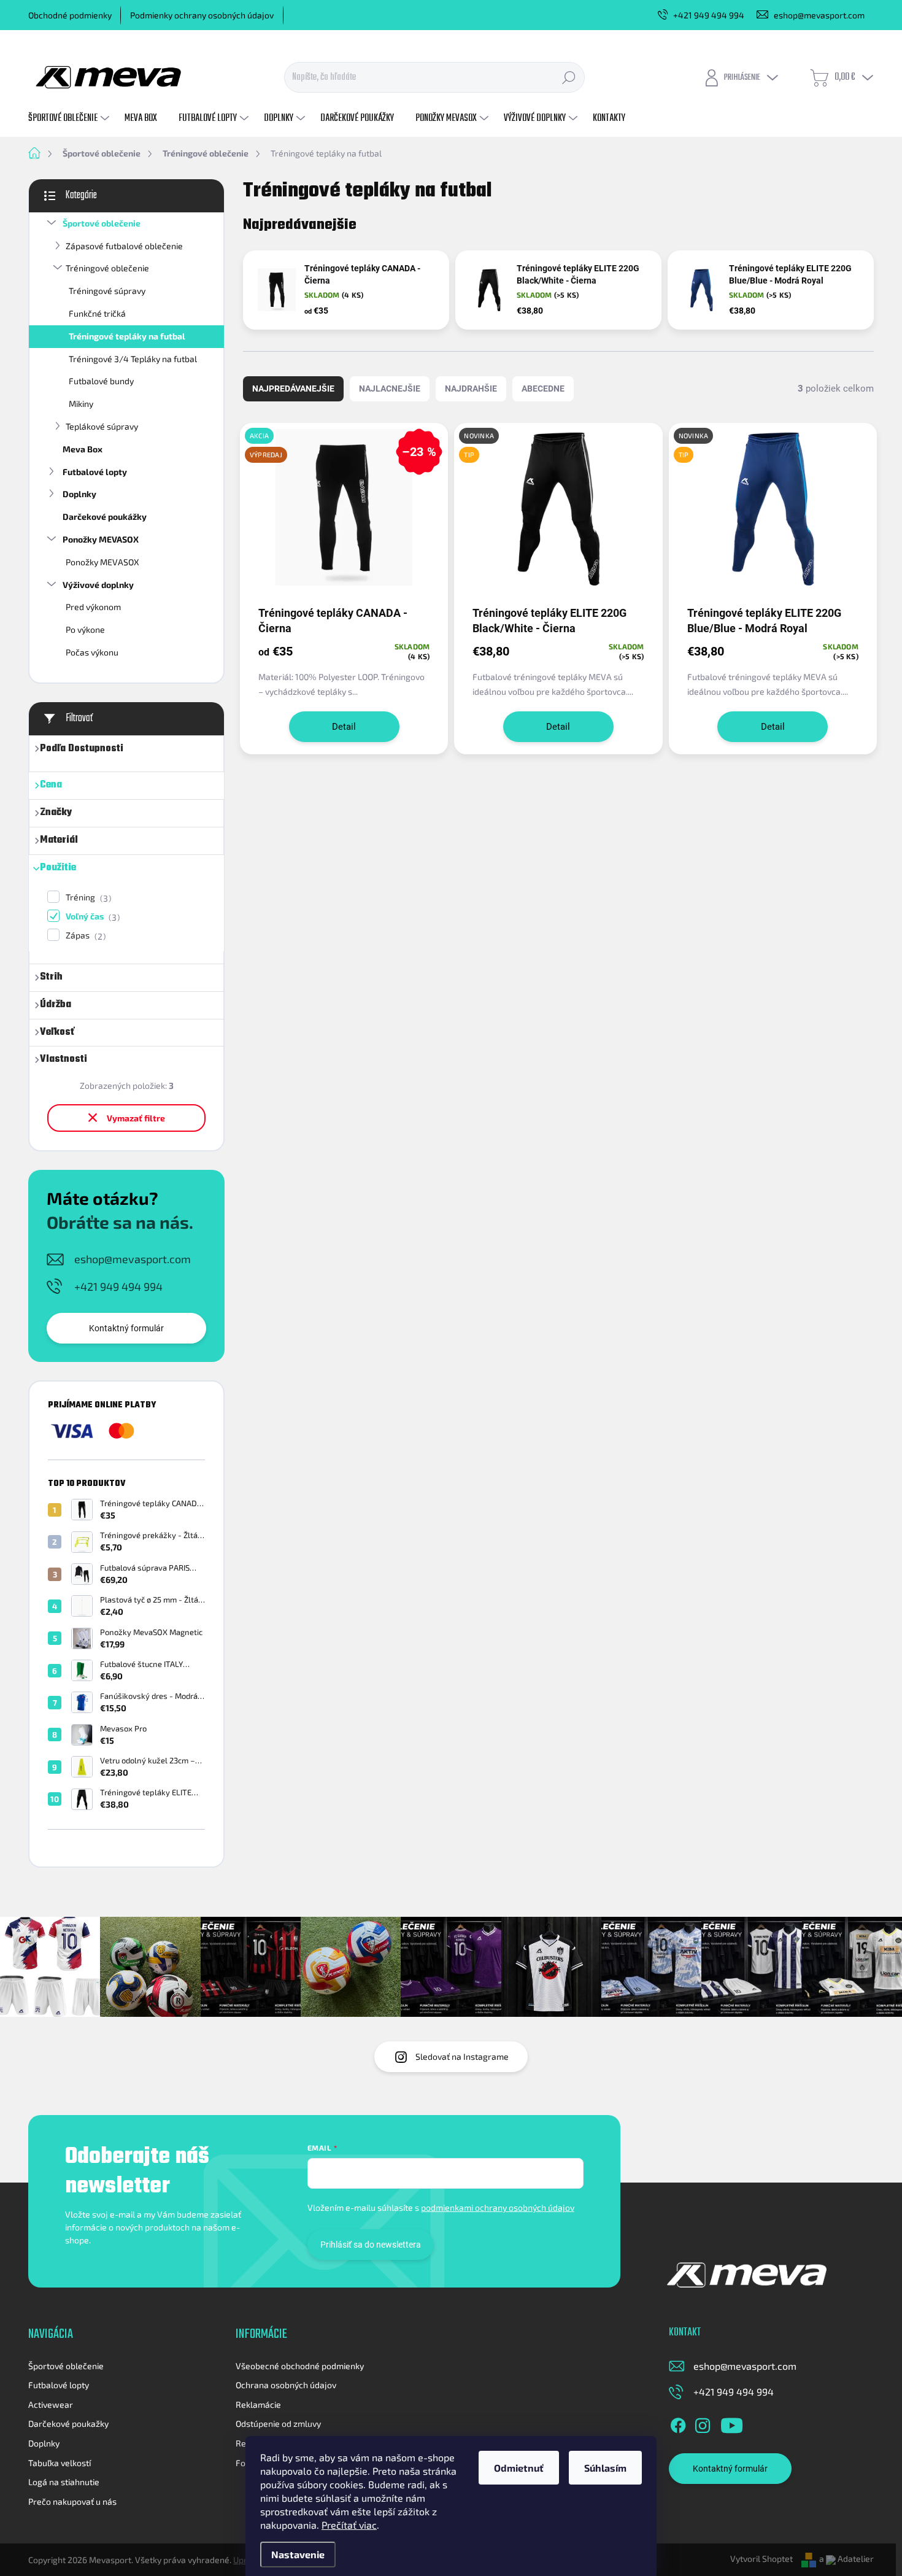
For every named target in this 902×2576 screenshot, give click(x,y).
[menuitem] (70, 118)
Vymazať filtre (136, 1118)
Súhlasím (605, 2468)
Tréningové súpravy (107, 291)
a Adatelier (846, 2559)
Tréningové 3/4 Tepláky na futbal (133, 359)
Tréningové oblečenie (107, 268)
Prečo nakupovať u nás (72, 2501)
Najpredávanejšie (293, 389)
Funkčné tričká (97, 313)
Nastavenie (298, 2554)
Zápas (84, 936)
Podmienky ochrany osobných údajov (202, 15)
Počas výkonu (92, 652)
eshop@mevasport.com (133, 1259)
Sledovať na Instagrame (462, 2056)
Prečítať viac (349, 2525)
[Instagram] (703, 2424)
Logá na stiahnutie (64, 2482)
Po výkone (85, 629)
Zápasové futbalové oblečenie (124, 246)
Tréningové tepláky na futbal (127, 336)
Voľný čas (91, 917)
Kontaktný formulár (126, 1328)
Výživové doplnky (98, 585)
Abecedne (543, 389)
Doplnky (79, 494)
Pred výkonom (93, 607)
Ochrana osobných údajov (286, 2385)
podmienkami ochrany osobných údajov (498, 2207)
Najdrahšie (471, 389)
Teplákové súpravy (102, 426)
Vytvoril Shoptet (761, 2559)
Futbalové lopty (95, 472)
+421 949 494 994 (118, 1286)
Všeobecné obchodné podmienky (300, 2366)
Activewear (51, 2404)
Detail (344, 727)
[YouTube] (732, 2424)
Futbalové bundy (101, 381)
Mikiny (81, 404)
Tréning (87, 898)
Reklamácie (258, 2404)
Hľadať (569, 77)
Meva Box (83, 449)
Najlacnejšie (390, 389)
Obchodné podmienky (70, 15)
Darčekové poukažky (68, 2423)
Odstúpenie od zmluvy (278, 2423)
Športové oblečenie (102, 223)
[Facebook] (678, 2424)
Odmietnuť (519, 2468)
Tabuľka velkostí (60, 2463)
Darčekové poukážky (105, 516)
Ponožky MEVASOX (101, 539)
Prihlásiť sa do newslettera (371, 2245)
